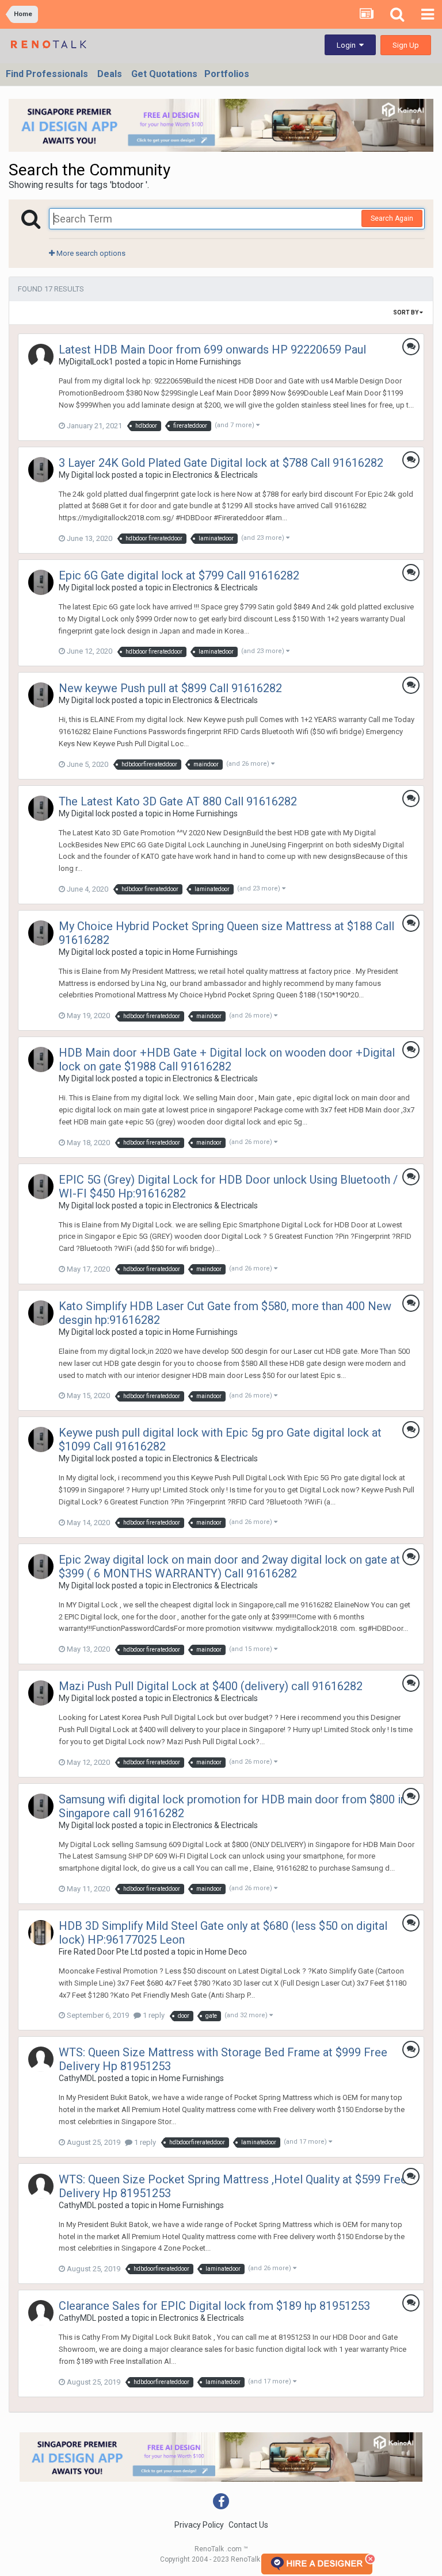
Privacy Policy (199, 2525)
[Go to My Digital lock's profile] (41, 470)
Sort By (406, 312)
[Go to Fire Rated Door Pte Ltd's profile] (41, 1933)
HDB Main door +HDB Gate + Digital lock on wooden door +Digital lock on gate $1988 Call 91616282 (227, 1059)
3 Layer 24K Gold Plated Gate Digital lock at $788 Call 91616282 (221, 463)
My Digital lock (84, 475)
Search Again (392, 218)
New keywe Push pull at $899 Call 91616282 (170, 688)
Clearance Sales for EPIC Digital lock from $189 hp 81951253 (214, 2306)
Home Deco (226, 1952)
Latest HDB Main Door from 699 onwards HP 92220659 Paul (212, 350)
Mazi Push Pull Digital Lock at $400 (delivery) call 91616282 (211, 1686)
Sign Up (406, 45)
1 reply (153, 2015)
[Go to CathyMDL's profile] (41, 2059)
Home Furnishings (209, 362)
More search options (90, 253)
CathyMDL (77, 2078)
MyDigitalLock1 (86, 362)
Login (348, 45)
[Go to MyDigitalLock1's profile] (41, 356)
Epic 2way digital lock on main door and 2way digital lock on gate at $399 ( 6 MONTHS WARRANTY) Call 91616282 (229, 1567)
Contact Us (248, 2525)
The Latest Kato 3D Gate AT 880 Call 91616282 (178, 801)
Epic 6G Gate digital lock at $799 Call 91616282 (179, 575)
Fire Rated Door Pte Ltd (100, 1952)
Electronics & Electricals (215, 475)
